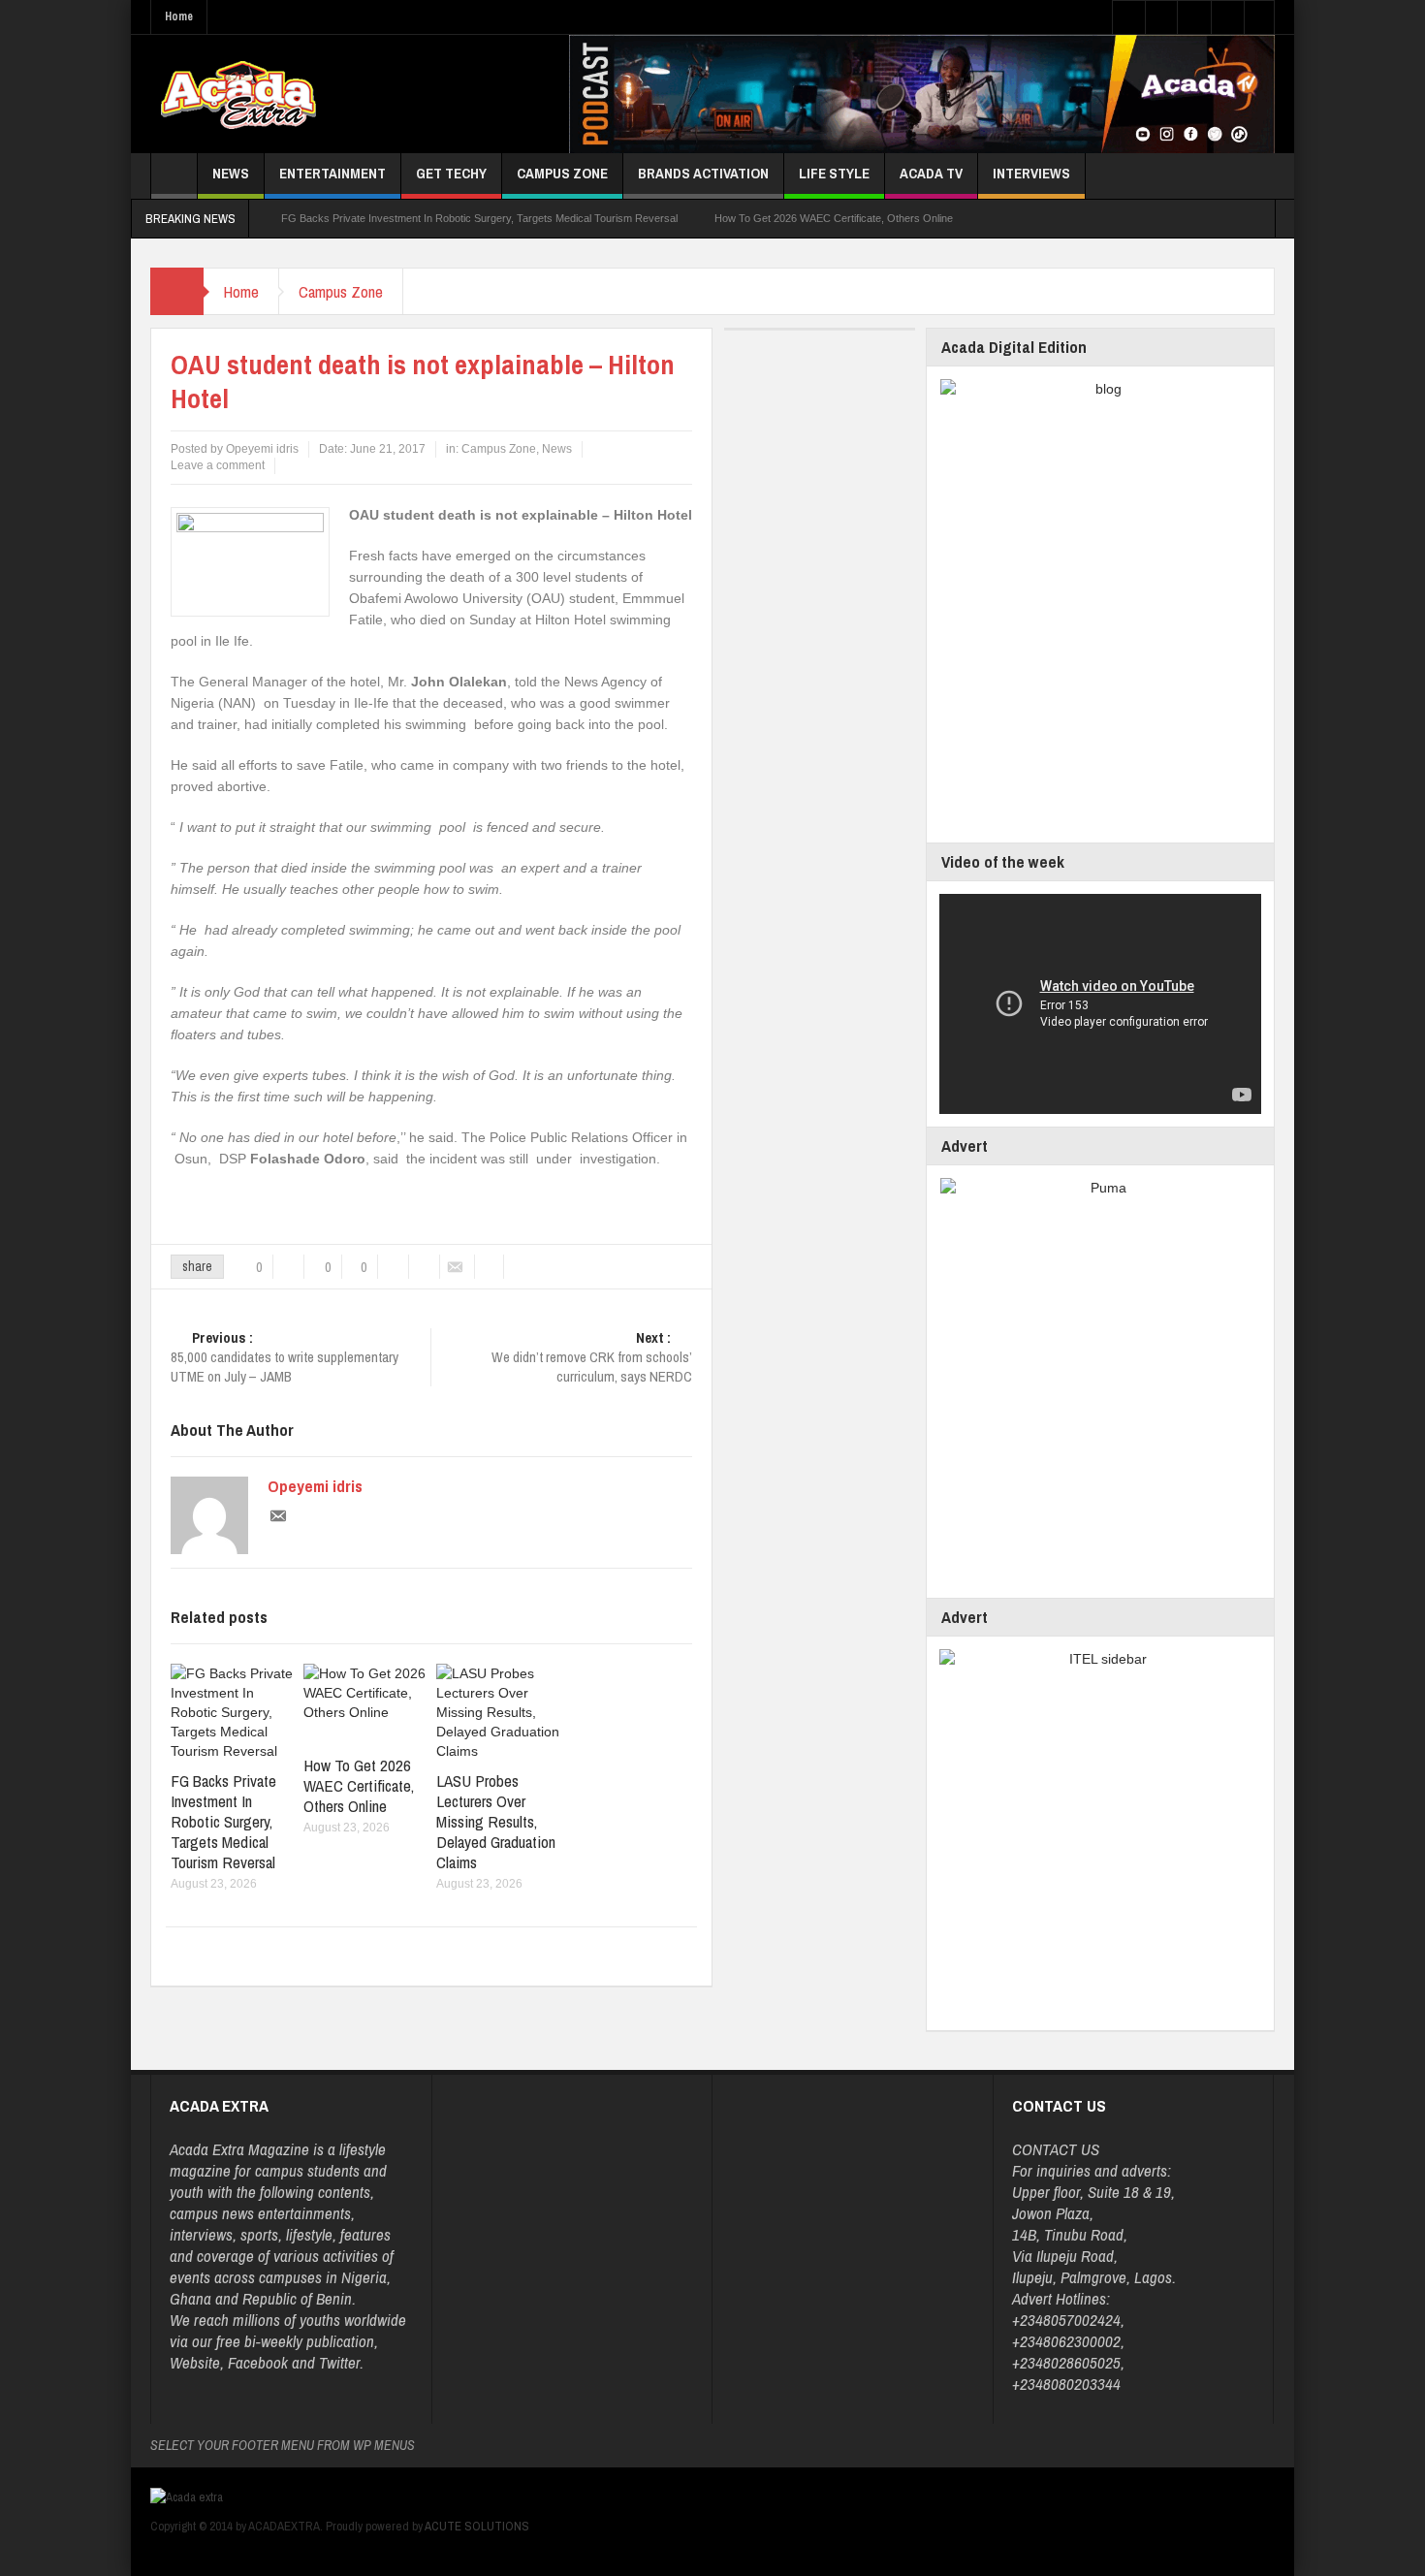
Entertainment (332, 173)
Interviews (1031, 173)
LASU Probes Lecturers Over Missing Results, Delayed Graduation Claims (496, 1821)
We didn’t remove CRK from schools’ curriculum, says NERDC (592, 1357)
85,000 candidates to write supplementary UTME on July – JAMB (285, 1357)
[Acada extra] (238, 94)
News (231, 173)
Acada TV (931, 173)
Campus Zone (562, 173)
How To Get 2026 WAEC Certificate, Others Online (834, 218)
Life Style (834, 173)
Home (179, 16)
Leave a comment (218, 465)
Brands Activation (703, 173)
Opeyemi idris (315, 1486)
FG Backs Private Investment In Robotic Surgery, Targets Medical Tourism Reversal (479, 218)
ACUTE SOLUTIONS (477, 2526)
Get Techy (451, 173)
